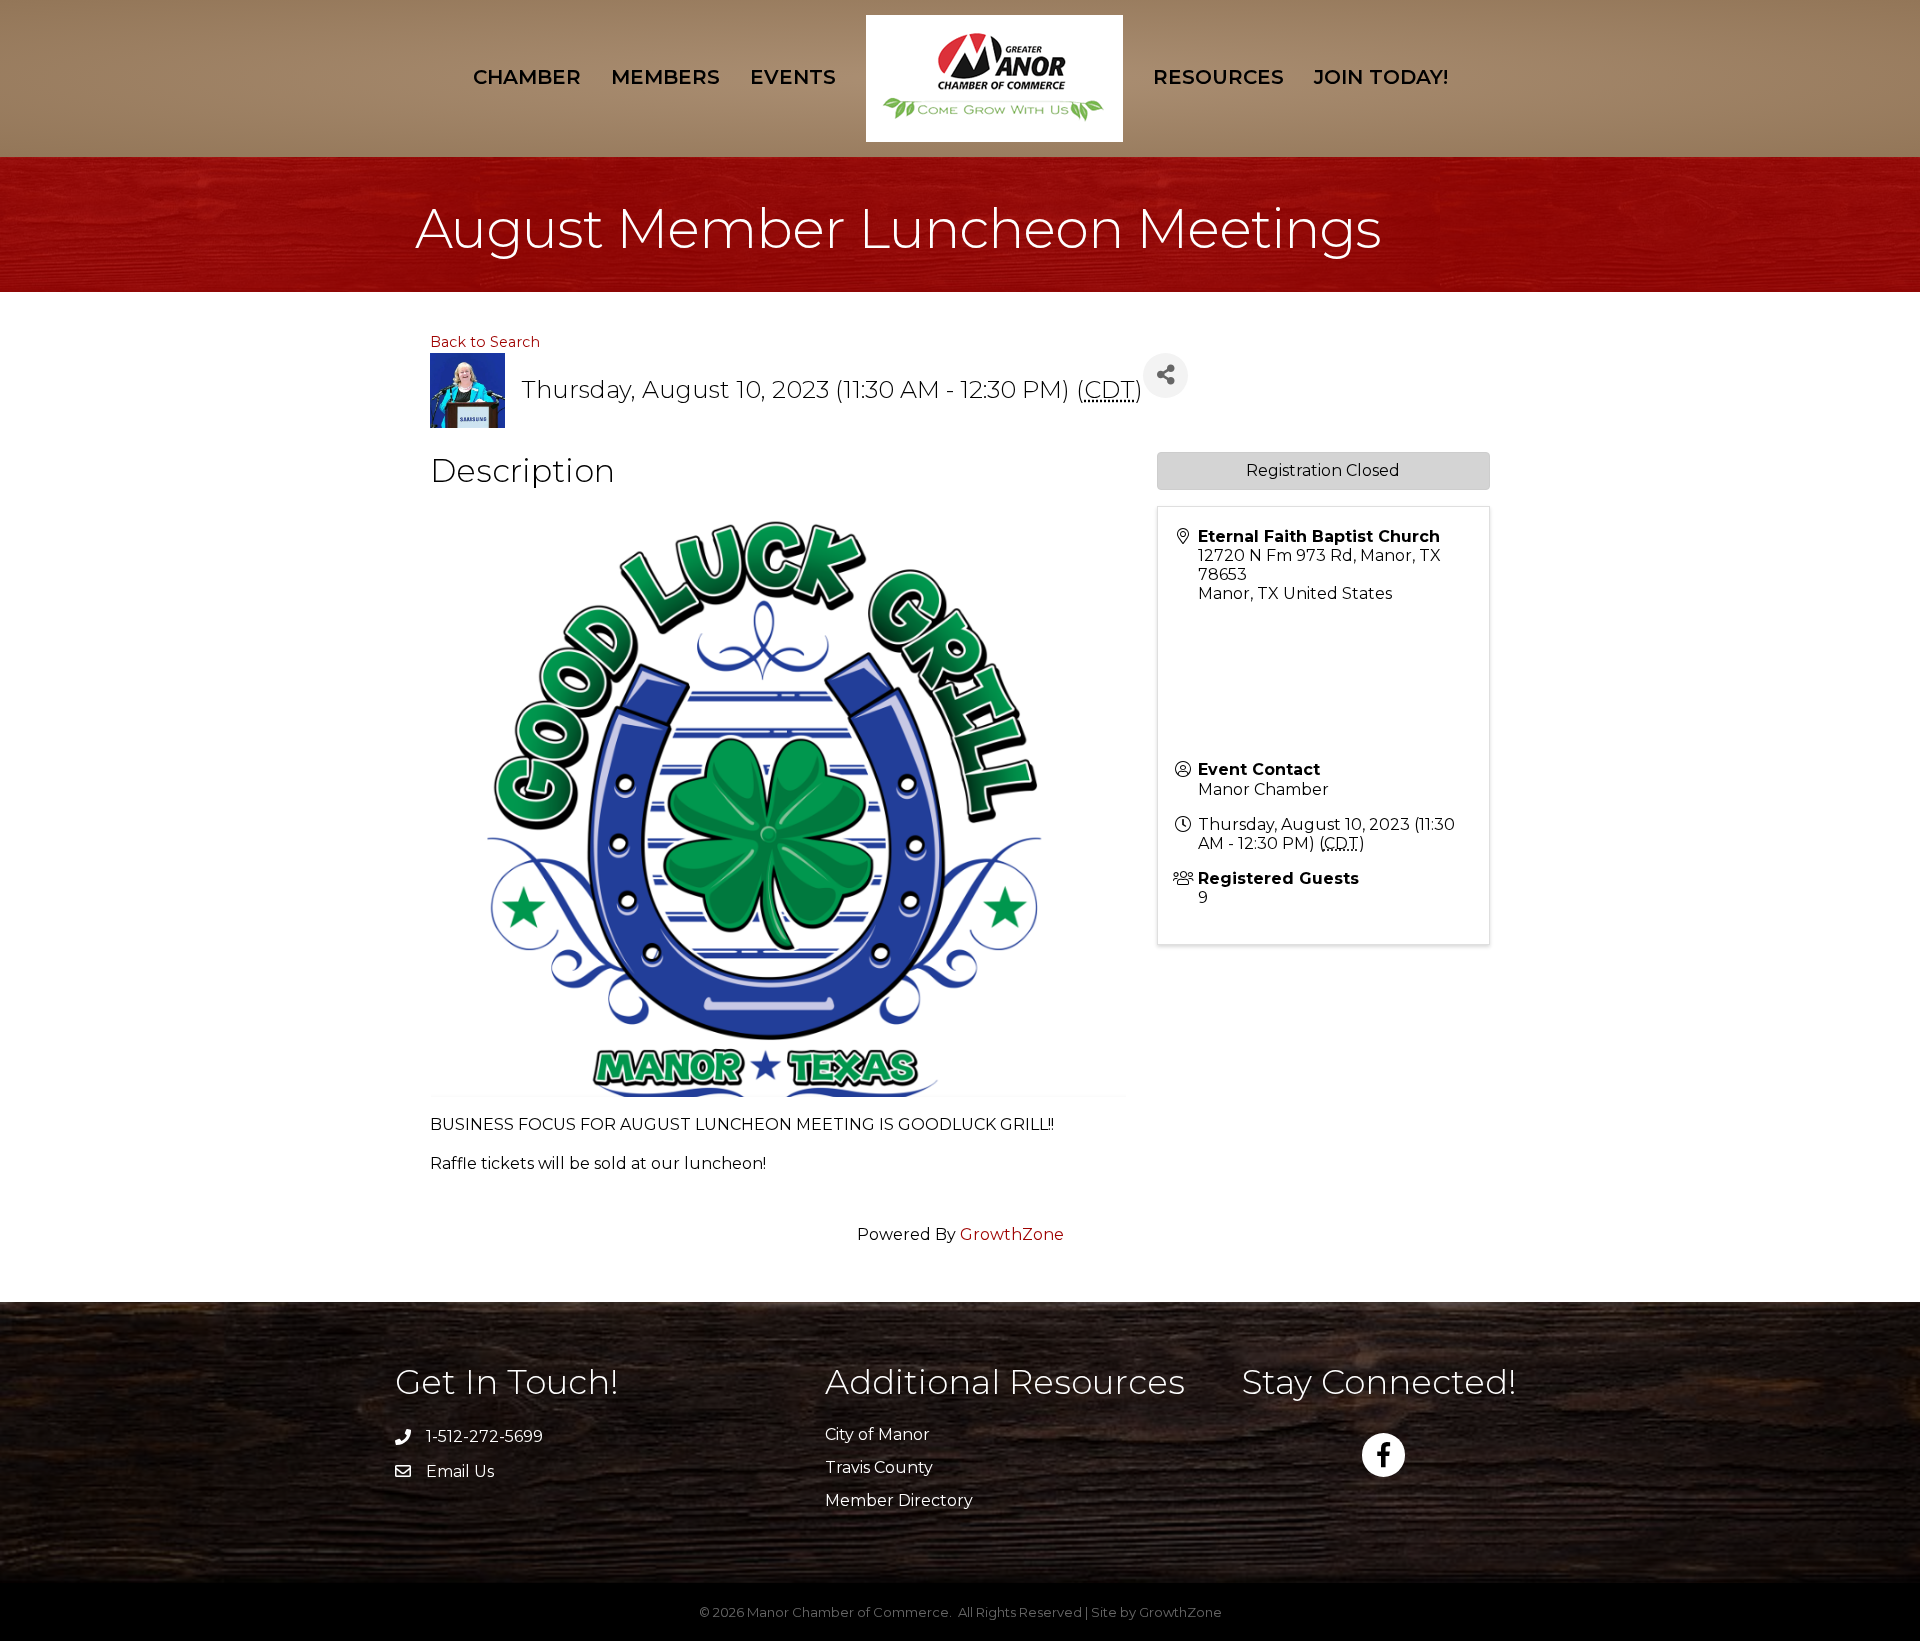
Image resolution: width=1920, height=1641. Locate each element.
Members (665, 77)
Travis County (879, 1467)
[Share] (1165, 375)
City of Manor (877, 1434)
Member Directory (899, 1500)
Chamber (527, 77)
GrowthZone (1012, 1234)
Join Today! (1381, 77)
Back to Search (485, 342)
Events (793, 77)
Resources (1218, 77)
